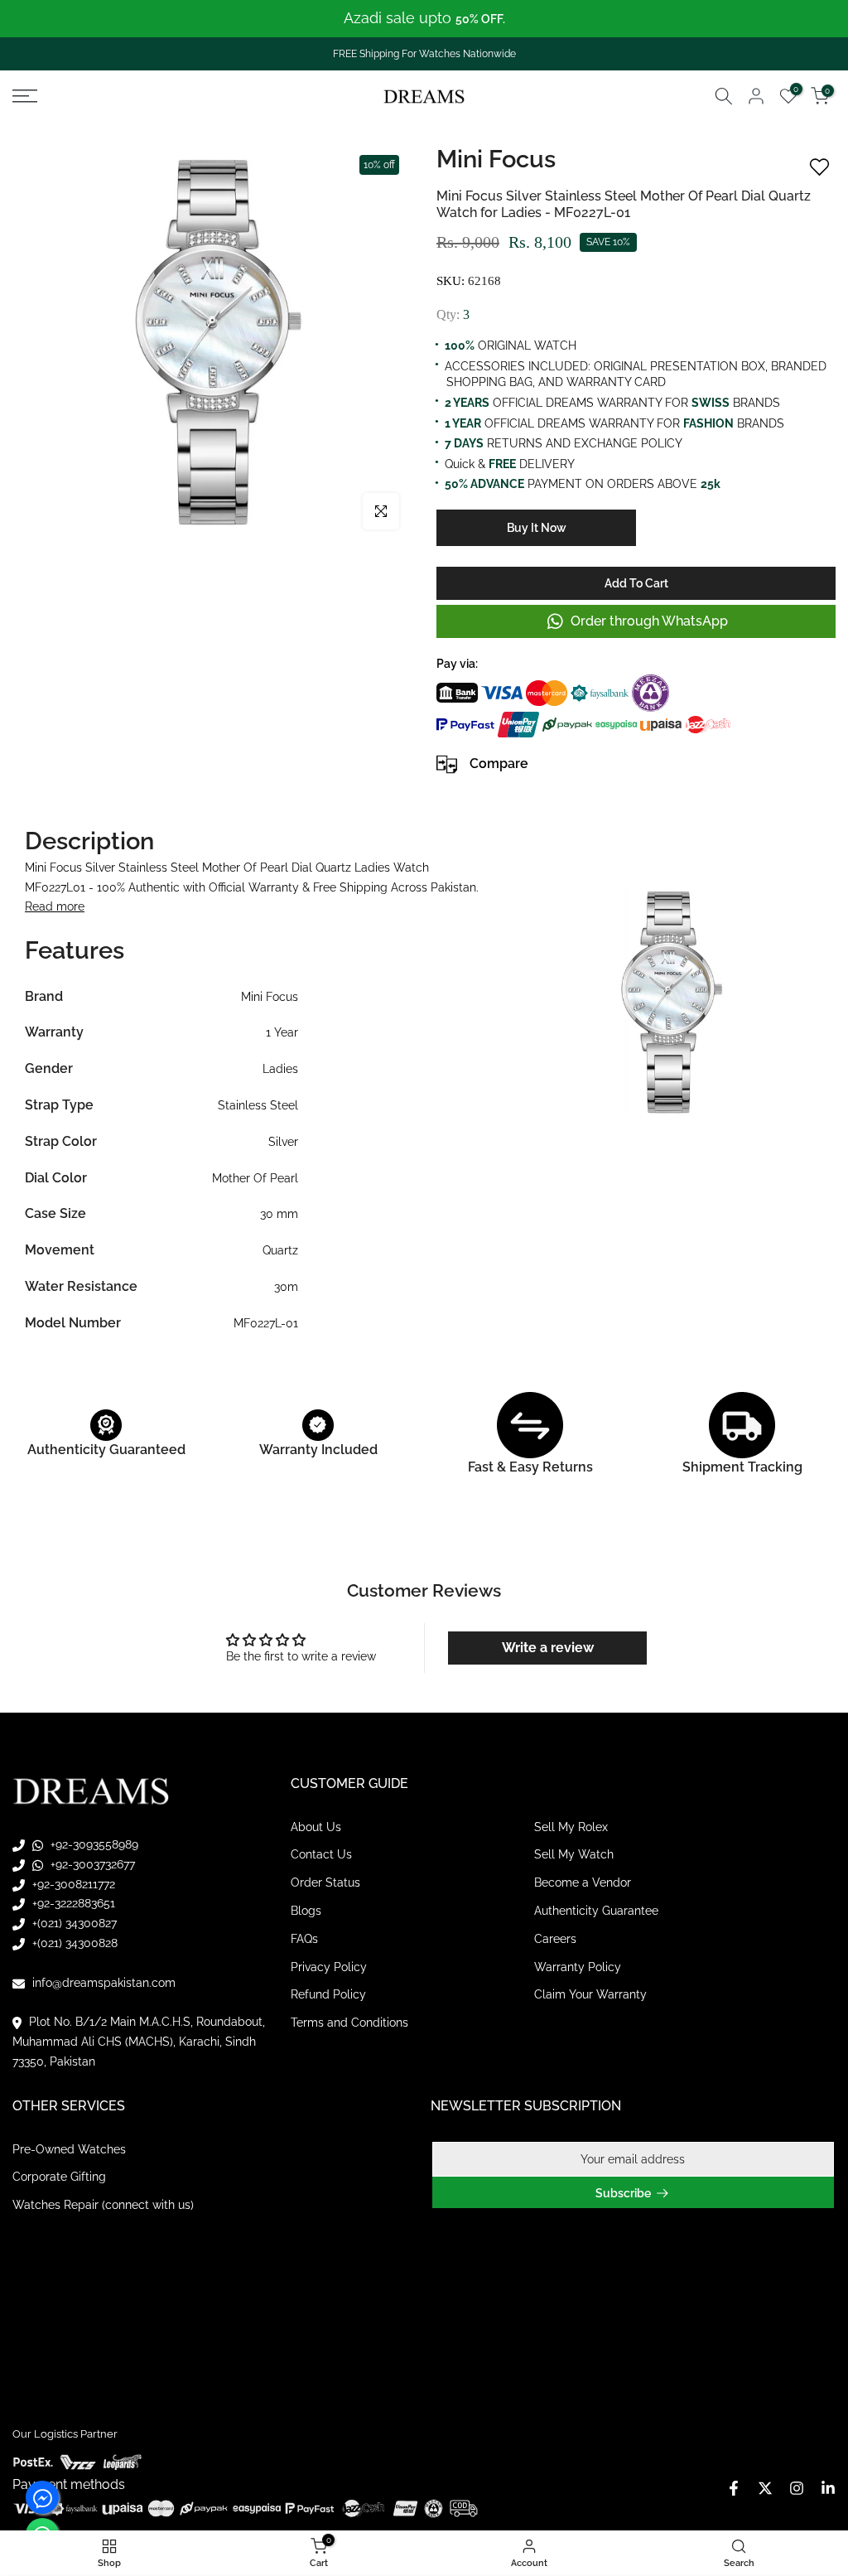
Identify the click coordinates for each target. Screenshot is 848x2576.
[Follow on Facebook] (734, 2488)
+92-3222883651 (72, 1903)
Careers (555, 1939)
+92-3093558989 (93, 1844)
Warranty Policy (578, 1967)
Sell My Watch (574, 1854)
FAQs (304, 1939)
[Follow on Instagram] (797, 2488)
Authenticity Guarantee (596, 1911)
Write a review (548, 1648)
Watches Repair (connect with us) (103, 2205)
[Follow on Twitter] (765, 2488)
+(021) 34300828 (73, 1943)
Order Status (325, 1882)
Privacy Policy (329, 1967)
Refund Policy (328, 1994)
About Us (316, 1827)
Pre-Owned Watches (69, 2149)
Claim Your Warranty (590, 1994)
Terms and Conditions (349, 2023)
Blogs (306, 1911)
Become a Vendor (583, 1882)
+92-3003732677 (91, 1864)
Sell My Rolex (571, 1827)
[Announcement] (424, 19)
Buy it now (537, 528)
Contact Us (321, 1854)
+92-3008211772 (72, 1884)
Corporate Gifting (59, 2177)
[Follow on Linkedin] (828, 2488)
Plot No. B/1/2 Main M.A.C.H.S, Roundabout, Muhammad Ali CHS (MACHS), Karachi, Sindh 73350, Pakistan (139, 2042)
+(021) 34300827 (73, 1923)
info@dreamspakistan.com (102, 1983)
